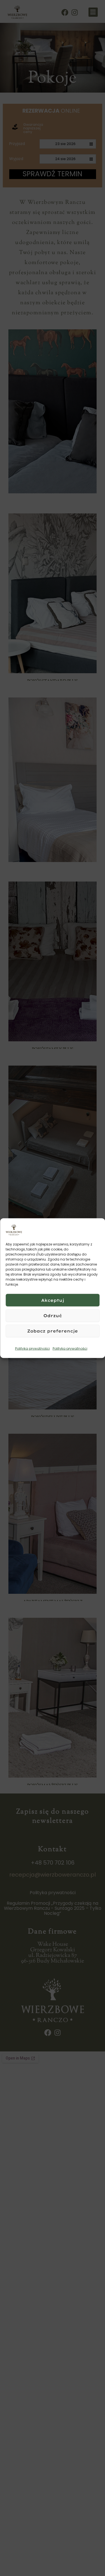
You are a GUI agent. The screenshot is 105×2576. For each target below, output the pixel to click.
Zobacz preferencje (53, 1331)
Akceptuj (53, 1300)
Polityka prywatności (32, 1349)
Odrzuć (53, 1315)
